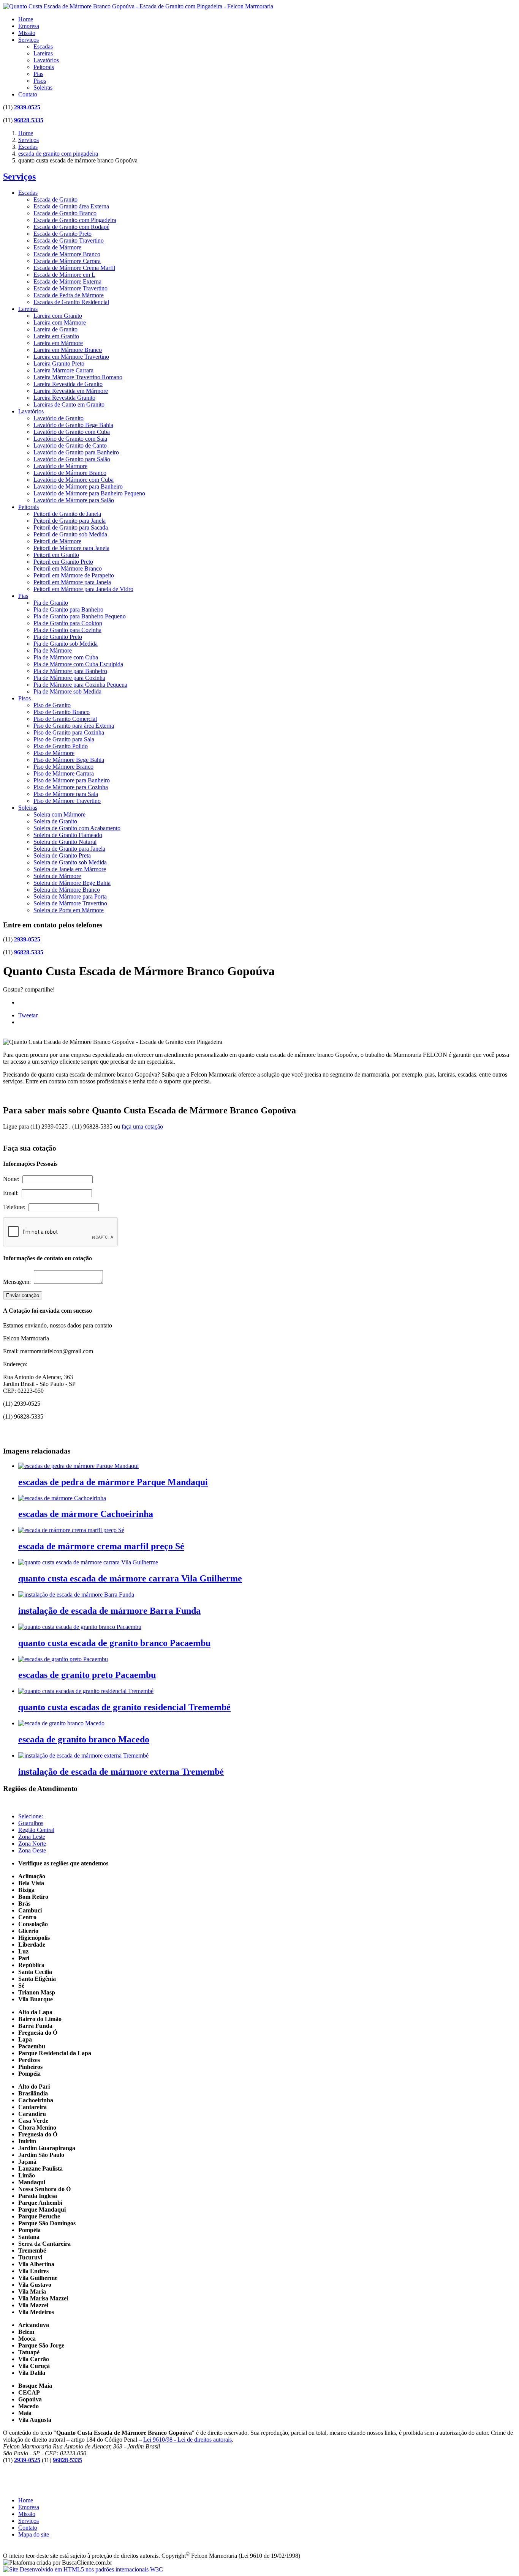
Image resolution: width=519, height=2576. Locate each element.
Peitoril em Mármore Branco (68, 568)
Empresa (29, 26)
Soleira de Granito (55, 821)
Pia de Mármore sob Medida (67, 691)
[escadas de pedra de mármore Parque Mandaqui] (78, 1466)
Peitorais (44, 67)
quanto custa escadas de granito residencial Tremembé (124, 1707)
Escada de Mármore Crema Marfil (74, 268)
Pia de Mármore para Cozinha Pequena (80, 685)
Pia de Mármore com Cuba (66, 657)
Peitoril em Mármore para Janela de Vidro (83, 589)
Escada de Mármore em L (64, 275)
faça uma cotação (142, 1126)
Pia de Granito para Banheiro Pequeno (80, 616)
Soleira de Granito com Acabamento (77, 828)
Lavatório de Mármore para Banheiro (78, 486)
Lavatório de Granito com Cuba (72, 432)
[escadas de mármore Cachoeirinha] (62, 1498)
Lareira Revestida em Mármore (71, 391)
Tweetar (28, 1015)
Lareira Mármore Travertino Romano (78, 377)
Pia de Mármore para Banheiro (70, 671)
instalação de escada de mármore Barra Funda (109, 1611)
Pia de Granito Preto (58, 637)
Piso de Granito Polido (61, 746)
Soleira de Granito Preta (62, 855)
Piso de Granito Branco (62, 712)
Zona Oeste (32, 1850)
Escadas (43, 47)
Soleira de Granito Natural (65, 842)
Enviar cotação (23, 1295)
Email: (12, 1193)
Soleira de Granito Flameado (68, 835)
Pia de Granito (51, 603)
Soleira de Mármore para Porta (70, 896)
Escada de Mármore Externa (67, 281)
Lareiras (43, 53)
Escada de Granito (55, 199)
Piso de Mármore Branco (63, 767)
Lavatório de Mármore (60, 466)
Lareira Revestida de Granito (68, 384)
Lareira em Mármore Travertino (71, 357)
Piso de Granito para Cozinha (69, 732)
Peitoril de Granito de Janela (67, 514)
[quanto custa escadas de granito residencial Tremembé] (86, 1691)
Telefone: (16, 1207)
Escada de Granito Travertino (69, 240)
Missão (27, 33)
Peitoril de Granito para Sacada (71, 527)
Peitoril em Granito (56, 555)
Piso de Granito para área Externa (74, 726)
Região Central (36, 1830)
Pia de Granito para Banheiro (68, 609)
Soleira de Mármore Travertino (70, 903)
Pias (38, 74)
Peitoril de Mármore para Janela (71, 548)
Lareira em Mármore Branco (68, 350)
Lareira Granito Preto (59, 363)
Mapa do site (34, 2534)
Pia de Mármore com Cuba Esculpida (78, 664)
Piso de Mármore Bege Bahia (69, 760)
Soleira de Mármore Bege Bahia (72, 883)
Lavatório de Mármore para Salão (74, 500)
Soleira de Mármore (57, 876)
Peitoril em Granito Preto (63, 562)
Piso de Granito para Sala (64, 739)
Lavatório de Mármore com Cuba (74, 480)
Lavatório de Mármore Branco (70, 473)
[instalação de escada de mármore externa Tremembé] (83, 1755)
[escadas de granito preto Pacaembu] (63, 1659)
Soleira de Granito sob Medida (70, 862)
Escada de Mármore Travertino (70, 288)
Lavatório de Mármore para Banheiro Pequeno (89, 493)
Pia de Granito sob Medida (66, 644)
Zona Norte (32, 1844)
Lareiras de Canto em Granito (69, 404)
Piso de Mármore (54, 753)
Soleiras (43, 87)
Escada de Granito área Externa (71, 206)
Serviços (28, 40)
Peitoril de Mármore (57, 541)
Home (26, 19)
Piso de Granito (52, 705)
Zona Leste (32, 1837)
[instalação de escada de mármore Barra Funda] (76, 1595)
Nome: (13, 1179)
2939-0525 (27, 107)
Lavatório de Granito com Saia (70, 439)
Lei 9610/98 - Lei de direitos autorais (188, 2440)
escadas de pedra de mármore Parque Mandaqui (113, 1482)
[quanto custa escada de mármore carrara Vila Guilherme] (88, 1562)
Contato (28, 94)
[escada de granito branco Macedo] (61, 1723)
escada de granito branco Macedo (84, 1739)
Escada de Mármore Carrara (67, 261)
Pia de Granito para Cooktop (68, 623)
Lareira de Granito (55, 329)
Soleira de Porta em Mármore (69, 910)
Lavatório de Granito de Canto (70, 445)
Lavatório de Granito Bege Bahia (73, 425)
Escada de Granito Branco (65, 213)
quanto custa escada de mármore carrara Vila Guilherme (130, 1578)
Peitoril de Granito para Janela (70, 521)
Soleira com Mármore (59, 814)
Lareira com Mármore (60, 322)
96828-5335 (29, 120)
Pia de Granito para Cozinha (67, 630)
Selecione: (31, 1816)
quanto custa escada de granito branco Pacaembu (114, 1643)
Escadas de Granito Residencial (71, 302)
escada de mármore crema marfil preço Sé (101, 1546)
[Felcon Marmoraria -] (138, 6)
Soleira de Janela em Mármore (70, 869)
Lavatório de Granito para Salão (72, 459)
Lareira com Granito (58, 316)
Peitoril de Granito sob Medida (70, 534)
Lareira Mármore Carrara (63, 370)
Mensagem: (18, 1282)
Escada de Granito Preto (63, 234)
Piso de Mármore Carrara (64, 773)
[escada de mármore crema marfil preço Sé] (71, 1530)
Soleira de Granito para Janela (69, 849)
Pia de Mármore (53, 650)
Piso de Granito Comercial (65, 719)
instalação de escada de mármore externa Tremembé (121, 1772)
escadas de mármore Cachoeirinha (86, 1514)
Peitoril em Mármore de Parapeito (74, 575)
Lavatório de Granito (59, 418)
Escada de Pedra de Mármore (69, 295)
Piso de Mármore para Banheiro (72, 780)
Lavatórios (46, 60)
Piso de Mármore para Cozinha (71, 787)
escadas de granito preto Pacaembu (87, 1675)
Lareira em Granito (56, 336)
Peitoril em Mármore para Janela (72, 582)
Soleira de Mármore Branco (67, 890)
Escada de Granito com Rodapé (71, 227)
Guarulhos (31, 1823)
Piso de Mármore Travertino (67, 801)
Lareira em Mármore (58, 343)
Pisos (40, 81)
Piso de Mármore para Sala (66, 794)
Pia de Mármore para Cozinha (69, 678)
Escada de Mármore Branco (67, 254)
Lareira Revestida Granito (64, 398)
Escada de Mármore (57, 247)
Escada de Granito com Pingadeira (75, 220)
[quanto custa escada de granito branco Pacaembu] (80, 1627)
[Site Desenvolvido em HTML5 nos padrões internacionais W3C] (83, 2569)
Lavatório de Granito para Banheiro (76, 452)
